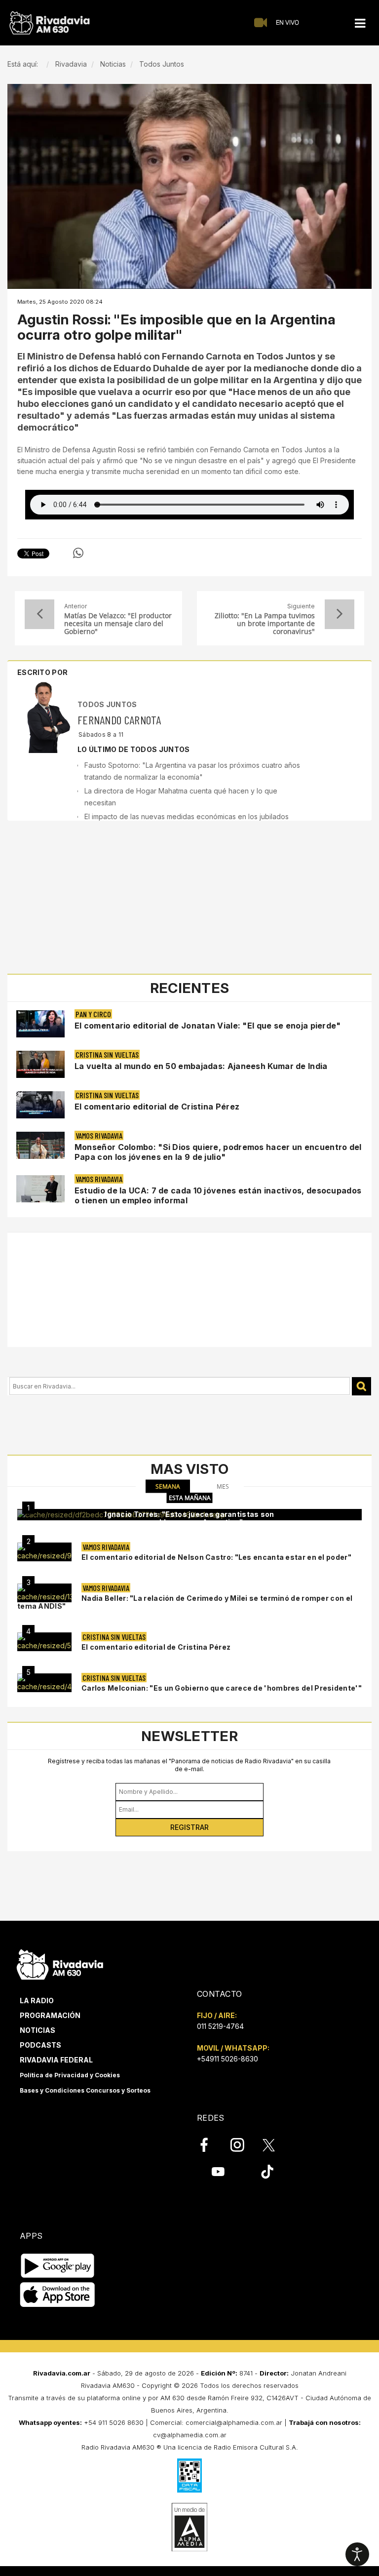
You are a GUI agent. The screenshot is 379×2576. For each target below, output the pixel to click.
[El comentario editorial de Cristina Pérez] (44, 1642)
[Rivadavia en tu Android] (57, 2266)
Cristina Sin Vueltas (107, 1054)
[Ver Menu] (360, 23)
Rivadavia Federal (56, 2060)
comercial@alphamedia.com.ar (234, 2422)
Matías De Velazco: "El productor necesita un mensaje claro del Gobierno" (118, 624)
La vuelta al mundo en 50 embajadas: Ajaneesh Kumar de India (201, 1066)
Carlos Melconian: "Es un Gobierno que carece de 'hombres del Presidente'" (222, 1688)
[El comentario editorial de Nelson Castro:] (44, 1552)
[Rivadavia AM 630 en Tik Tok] (267, 2172)
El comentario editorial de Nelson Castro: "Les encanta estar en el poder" (216, 1557)
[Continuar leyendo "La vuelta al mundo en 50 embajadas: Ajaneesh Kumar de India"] (40, 1064)
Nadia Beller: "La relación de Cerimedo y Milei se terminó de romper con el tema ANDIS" (185, 1602)
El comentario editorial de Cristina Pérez (157, 1107)
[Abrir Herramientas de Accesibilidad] (357, 2554)
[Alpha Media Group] (189, 2527)
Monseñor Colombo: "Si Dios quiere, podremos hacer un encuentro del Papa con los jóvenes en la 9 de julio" (218, 1152)
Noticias (38, 2030)
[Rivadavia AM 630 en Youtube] (218, 2172)
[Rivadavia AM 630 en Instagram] (243, 2145)
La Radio (37, 2001)
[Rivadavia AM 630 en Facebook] (210, 2145)
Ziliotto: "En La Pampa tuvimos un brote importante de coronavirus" (265, 624)
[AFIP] (189, 2475)
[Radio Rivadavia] (60, 1963)
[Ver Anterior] (39, 614)
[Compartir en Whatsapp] (78, 553)
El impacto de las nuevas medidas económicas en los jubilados (187, 816)
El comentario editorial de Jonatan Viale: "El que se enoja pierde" (208, 1026)
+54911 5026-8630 (227, 2059)
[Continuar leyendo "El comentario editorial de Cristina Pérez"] (40, 1105)
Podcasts (40, 2045)
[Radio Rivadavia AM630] (49, 23)
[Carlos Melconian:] (44, 1683)
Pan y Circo (93, 1014)
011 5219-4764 (220, 2026)
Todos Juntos (107, 704)
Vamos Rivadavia (99, 1135)
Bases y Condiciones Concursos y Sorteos (85, 2090)
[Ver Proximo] (340, 614)
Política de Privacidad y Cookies (70, 2075)
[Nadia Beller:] (44, 1593)
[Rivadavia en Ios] (57, 2295)
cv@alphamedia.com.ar (190, 2435)
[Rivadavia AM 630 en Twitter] (275, 2144)
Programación (50, 2015)
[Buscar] (361, 1386)
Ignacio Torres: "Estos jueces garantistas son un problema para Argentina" (189, 1518)
